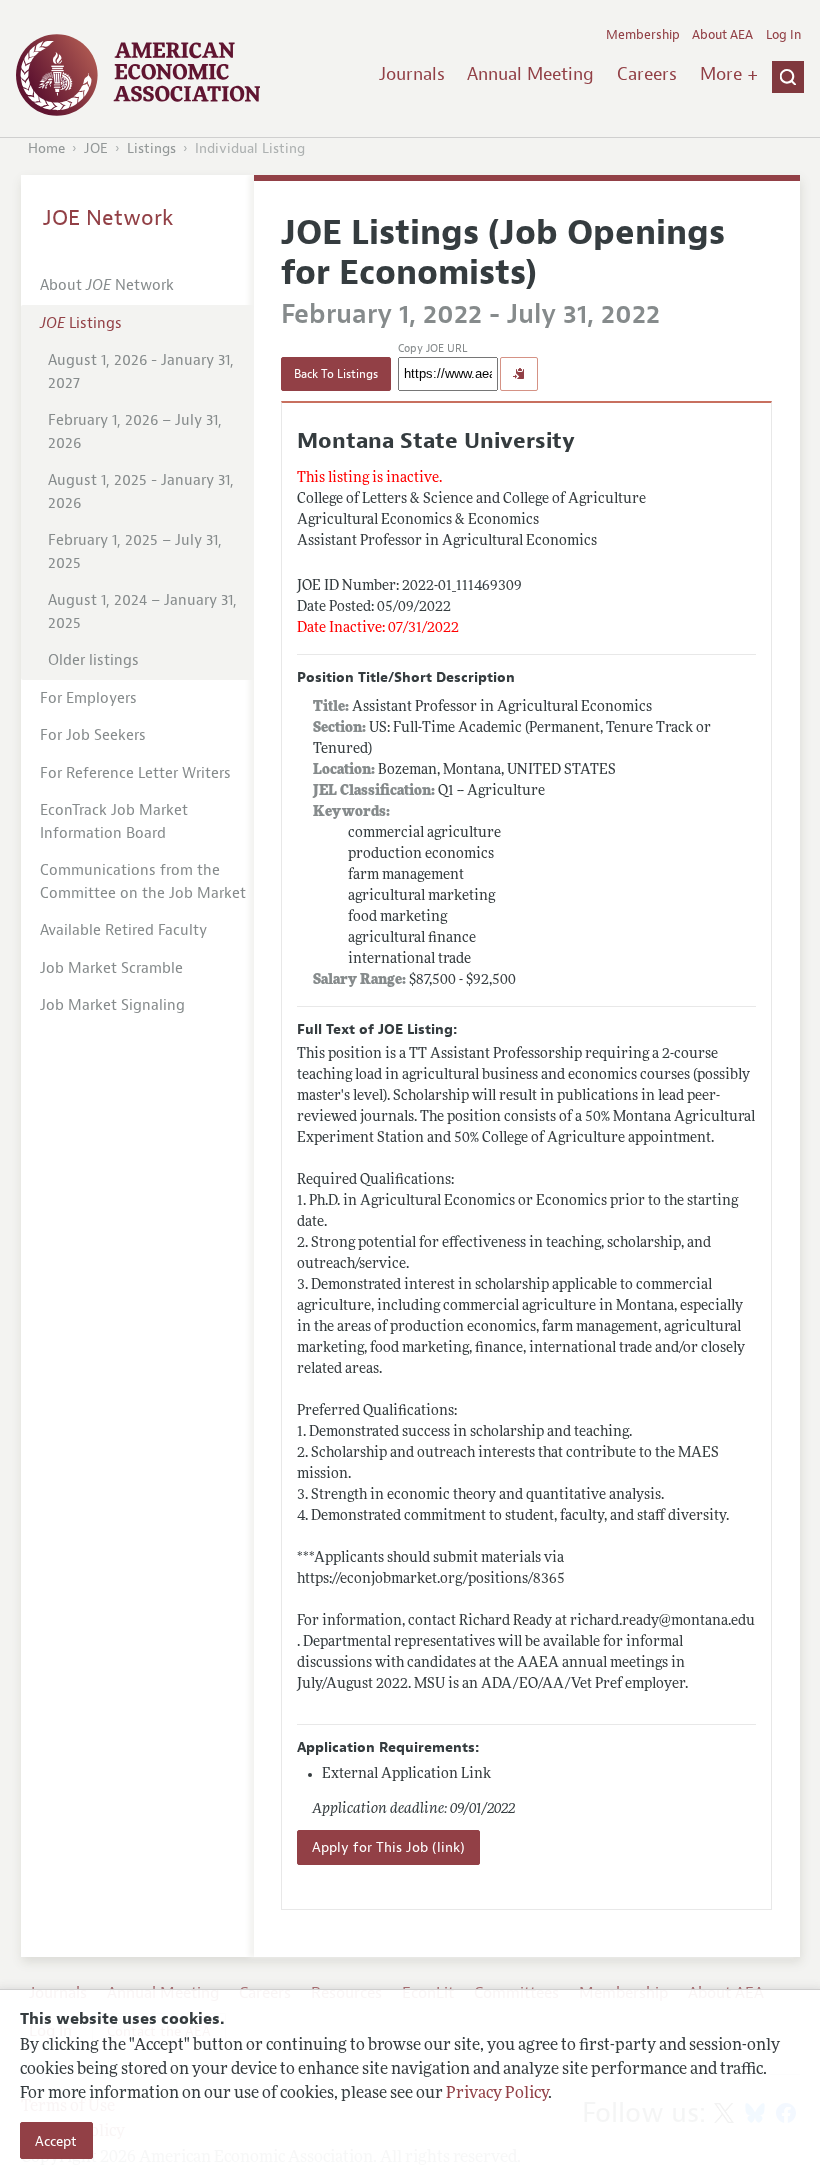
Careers (647, 74)
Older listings (93, 660)
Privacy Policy (497, 2094)
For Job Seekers (93, 735)
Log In (783, 35)
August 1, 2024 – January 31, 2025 (142, 612)
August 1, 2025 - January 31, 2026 (141, 492)
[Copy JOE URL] (519, 374)
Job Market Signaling (112, 1005)
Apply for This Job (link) (388, 1847)
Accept (56, 2141)
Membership (643, 35)
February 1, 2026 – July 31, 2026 (135, 432)
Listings (151, 148)
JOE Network (108, 218)
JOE (96, 148)
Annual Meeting (530, 74)
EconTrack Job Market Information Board (114, 822)
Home (46, 148)
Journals (412, 74)
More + (729, 74)
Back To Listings (336, 374)
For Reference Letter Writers (135, 773)
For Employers (88, 698)
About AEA (722, 35)
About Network (107, 285)
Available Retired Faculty (123, 930)
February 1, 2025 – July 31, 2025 (135, 552)
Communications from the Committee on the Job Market (143, 882)
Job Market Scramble (111, 968)
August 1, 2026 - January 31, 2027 (141, 372)
